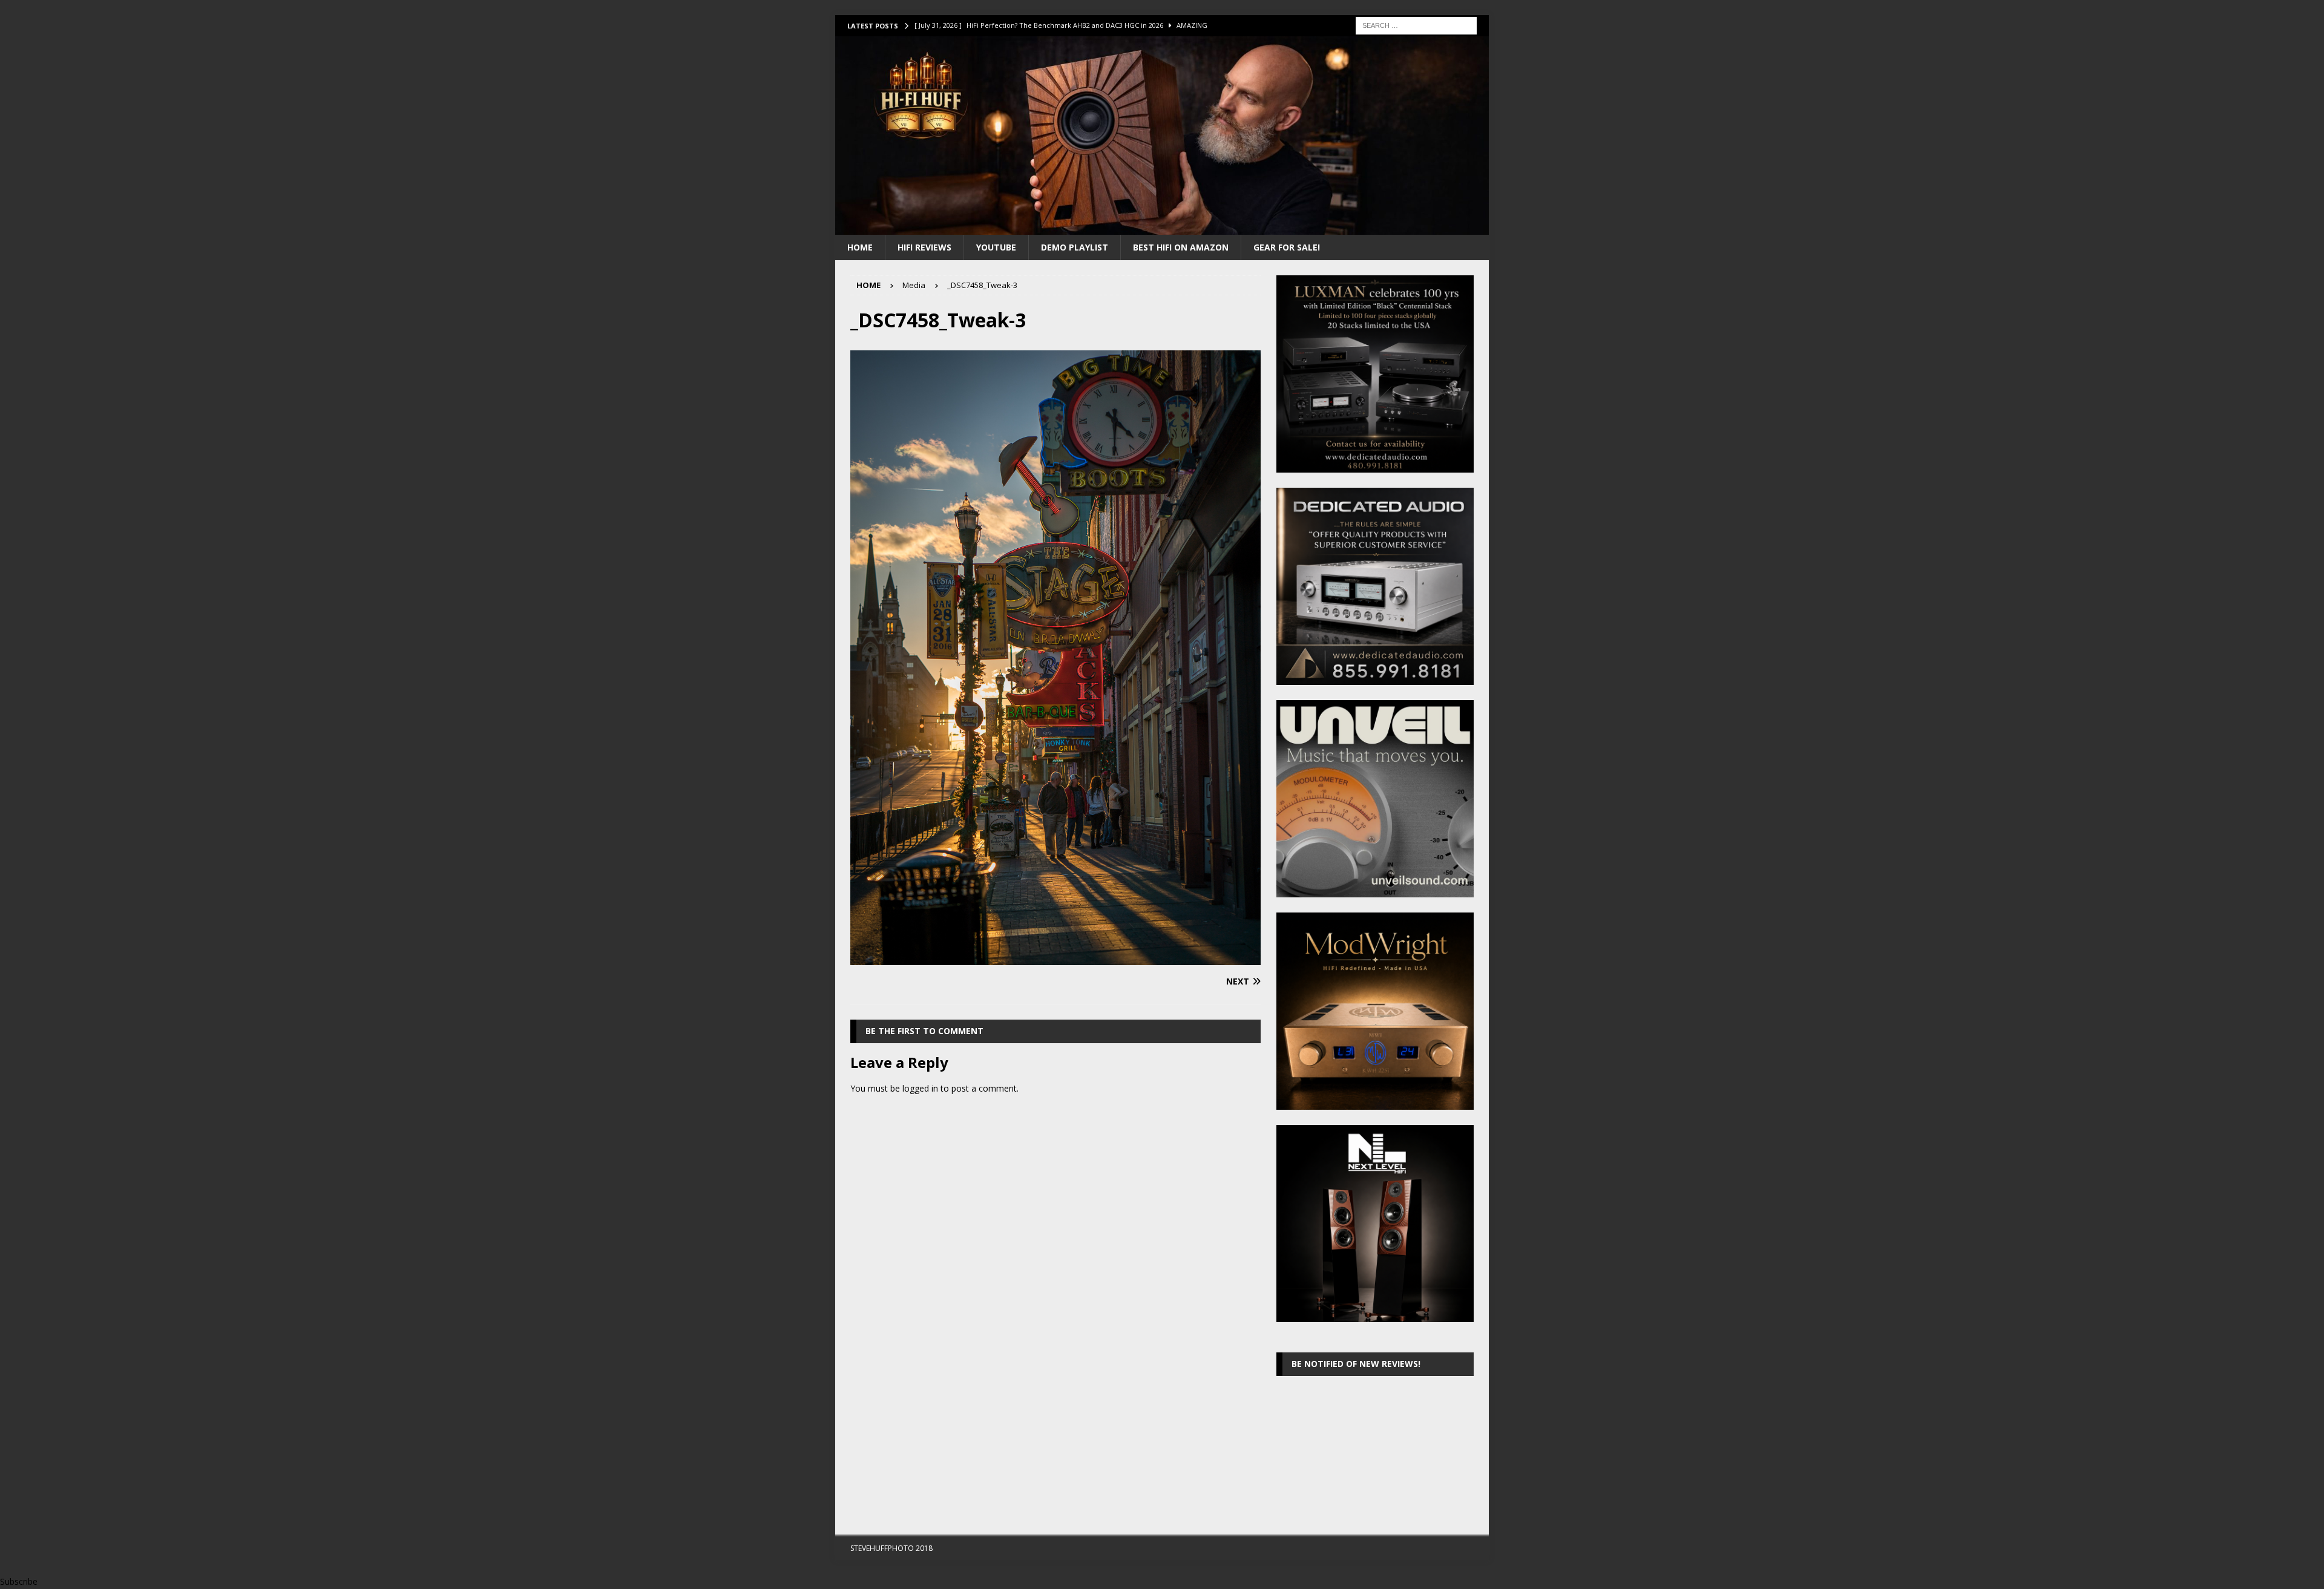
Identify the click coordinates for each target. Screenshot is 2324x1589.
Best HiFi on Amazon (1181, 247)
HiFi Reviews (924, 247)
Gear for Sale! (1287, 247)
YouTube (996, 247)
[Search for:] (1416, 25)
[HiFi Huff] (1162, 227)
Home (860, 247)
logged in (920, 1088)
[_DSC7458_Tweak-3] (1055, 958)
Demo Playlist (1075, 247)
